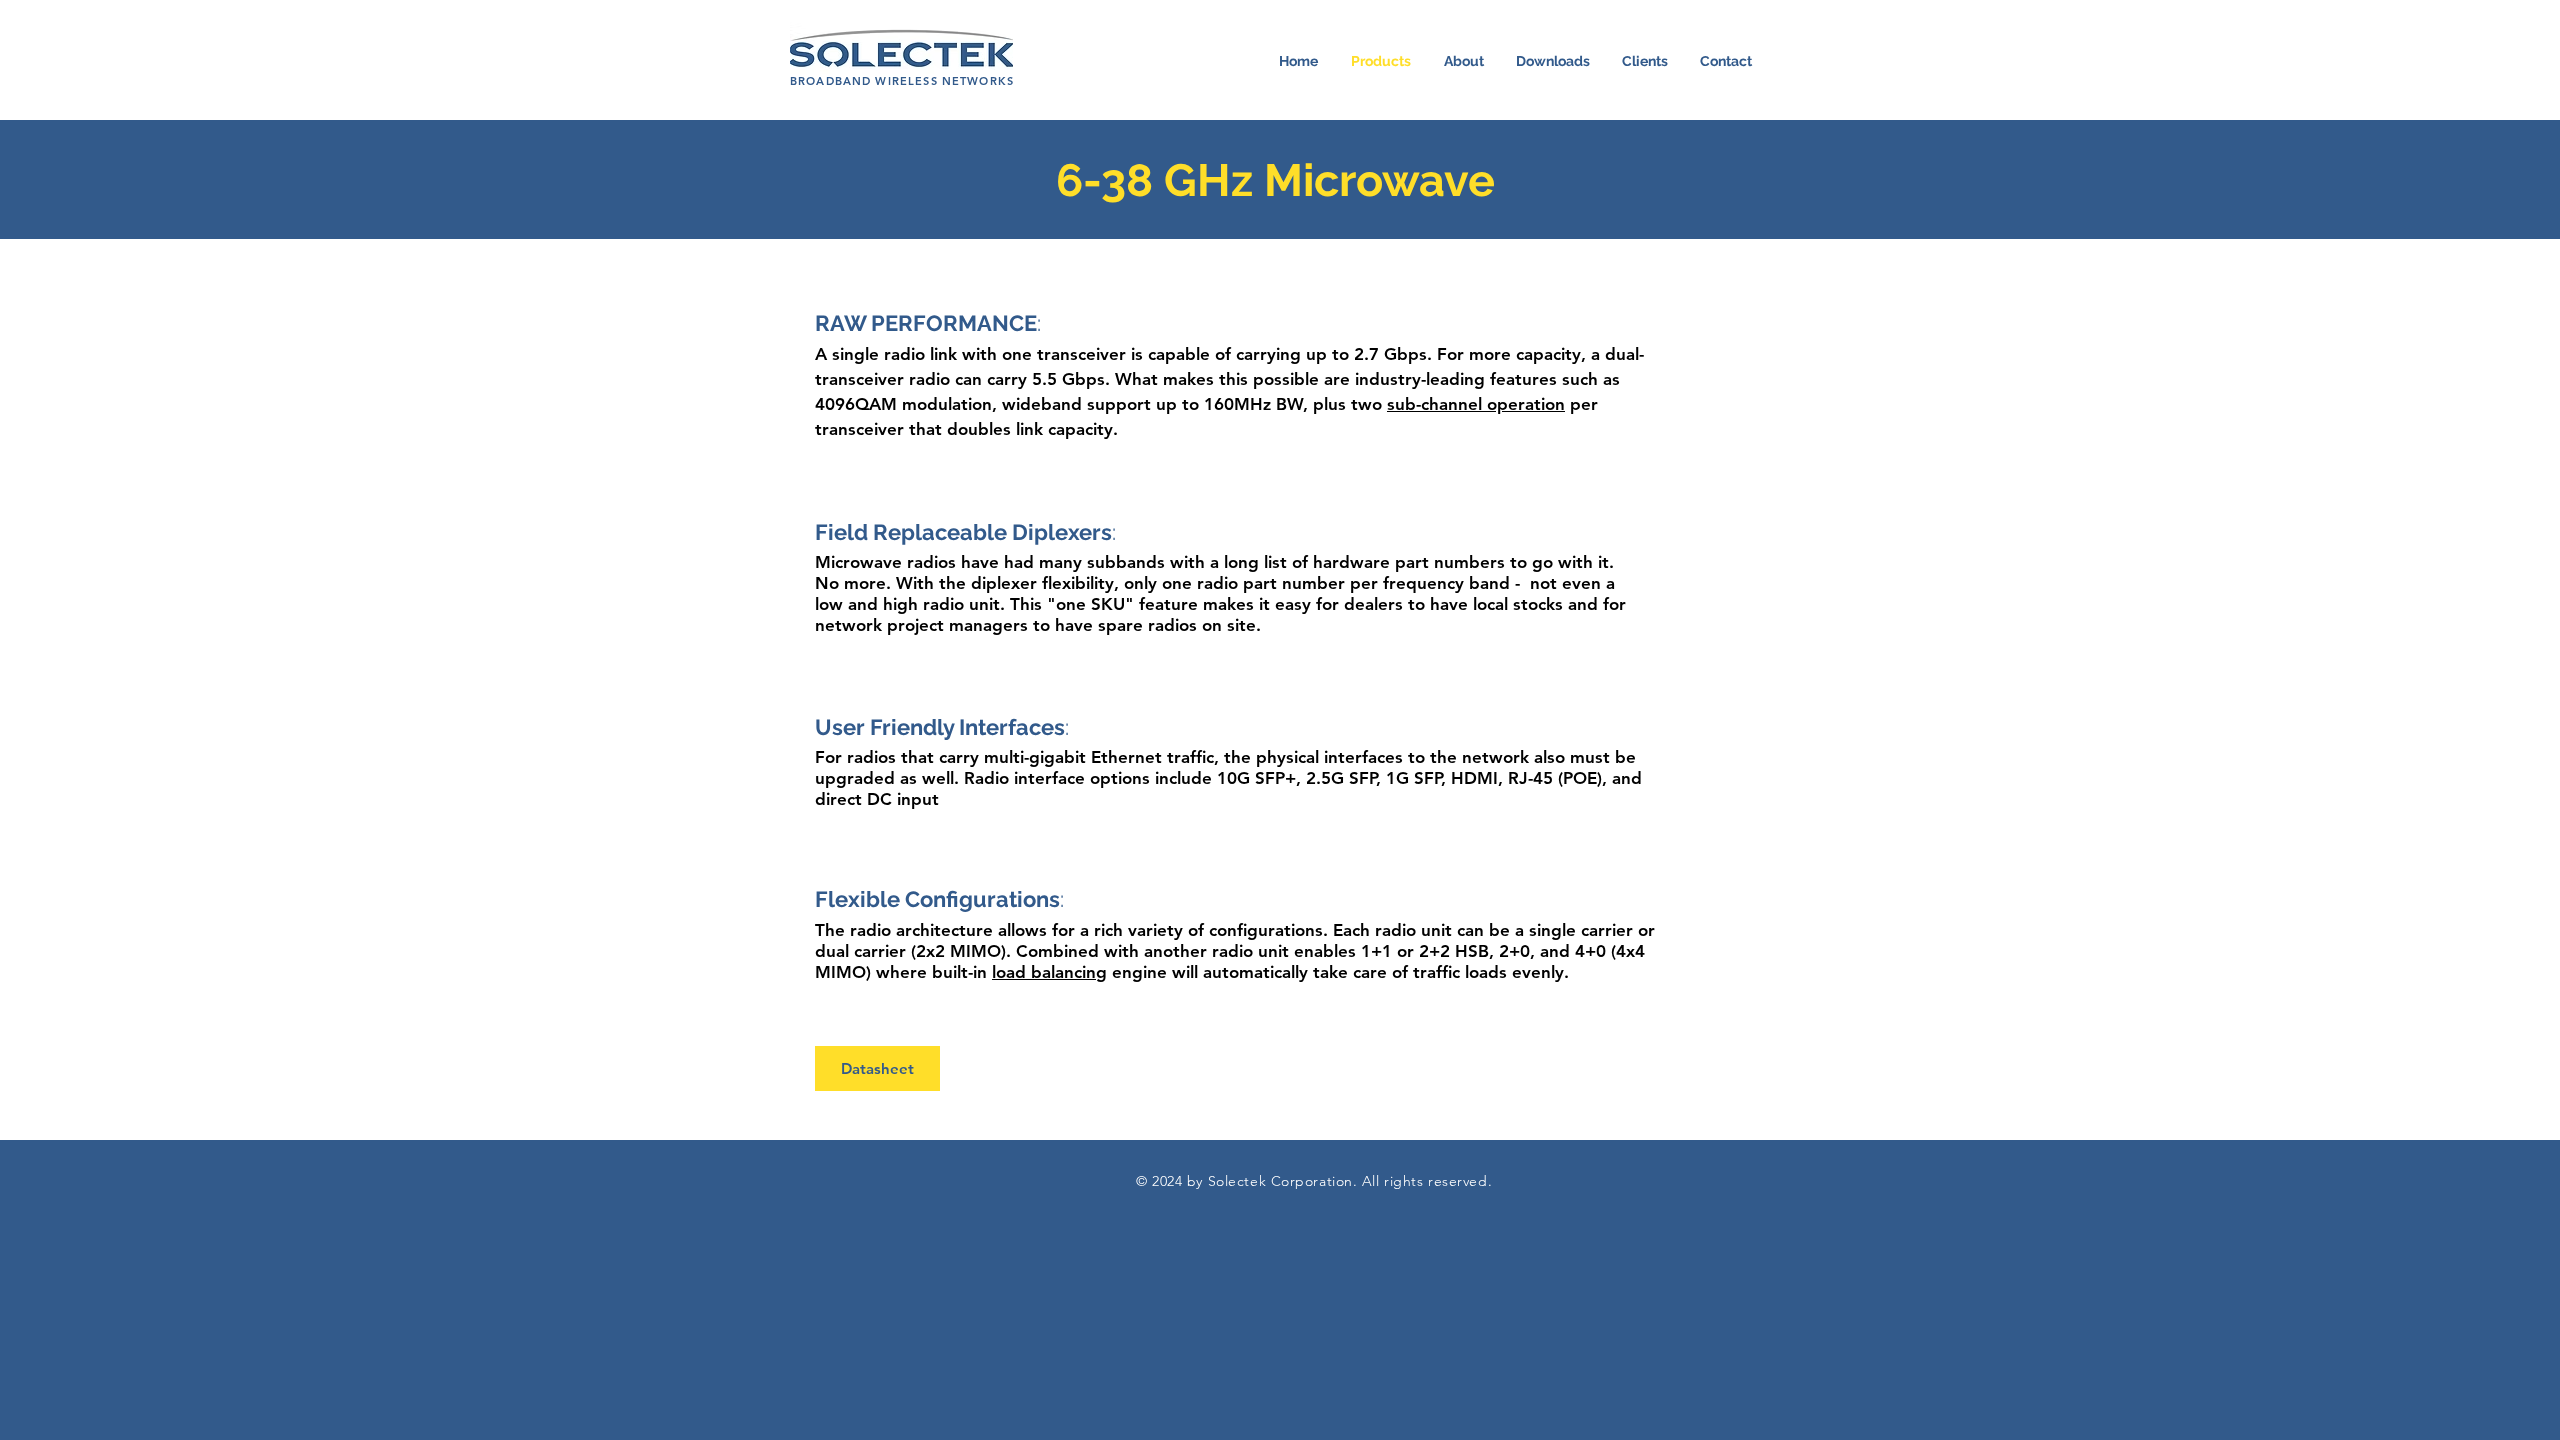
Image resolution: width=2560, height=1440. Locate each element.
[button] (1553, 61)
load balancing (1049, 972)
